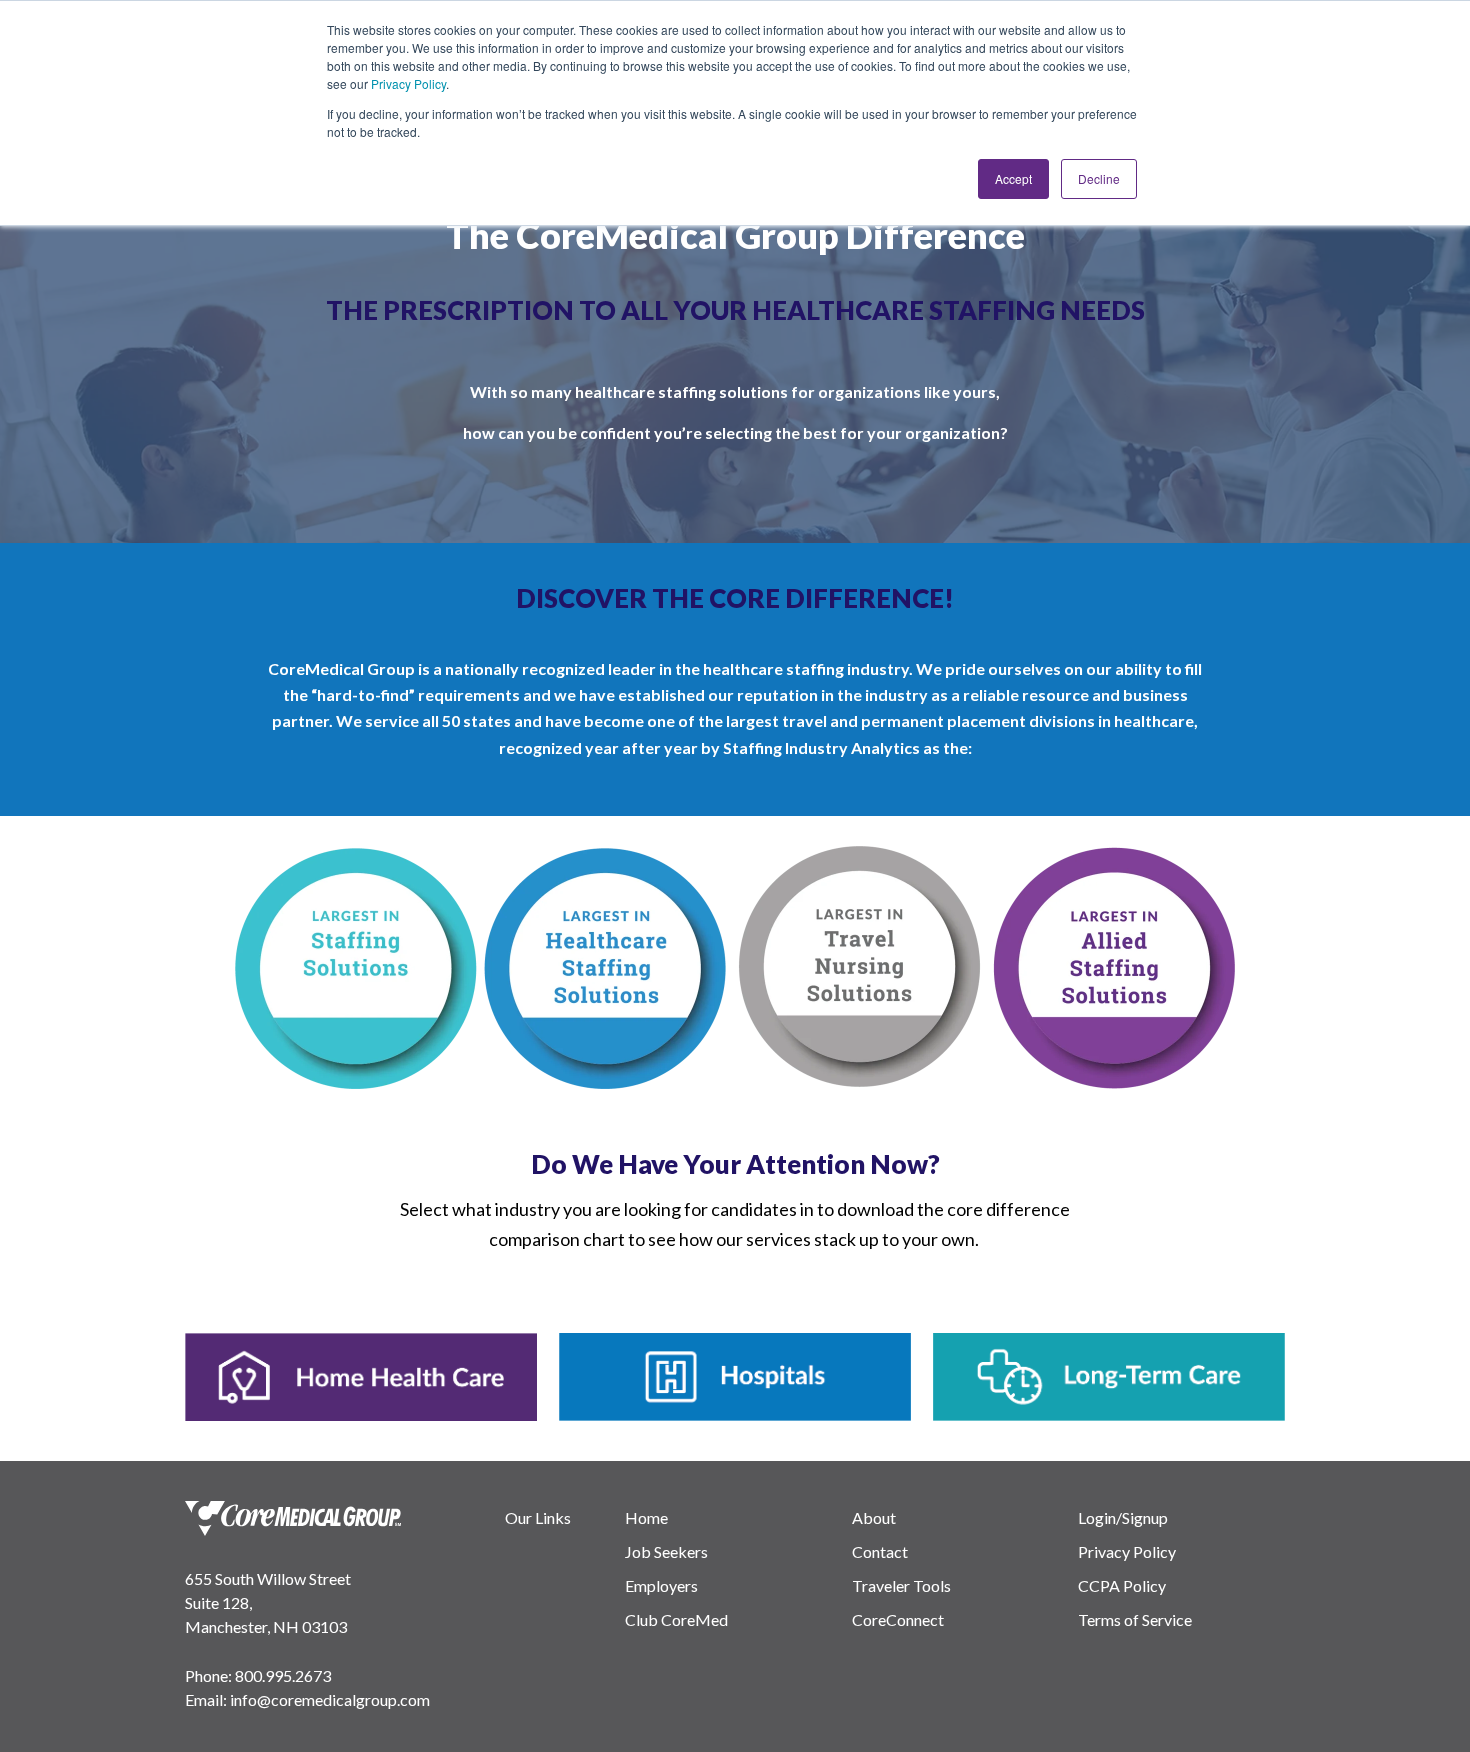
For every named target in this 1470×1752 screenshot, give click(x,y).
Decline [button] (1099, 178)
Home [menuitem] (646, 1517)
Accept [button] (1013, 178)
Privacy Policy (408, 83)
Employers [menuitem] (661, 1585)
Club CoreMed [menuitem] (676, 1619)
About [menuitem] (874, 1517)
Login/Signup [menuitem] (1123, 1517)
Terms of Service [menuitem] (1135, 1619)
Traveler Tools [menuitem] (901, 1585)
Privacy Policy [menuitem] (1127, 1551)
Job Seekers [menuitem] (666, 1551)
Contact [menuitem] (880, 1551)
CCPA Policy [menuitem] (1122, 1585)
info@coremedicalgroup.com (330, 1699)
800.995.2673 (283, 1675)
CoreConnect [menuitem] (898, 1619)
